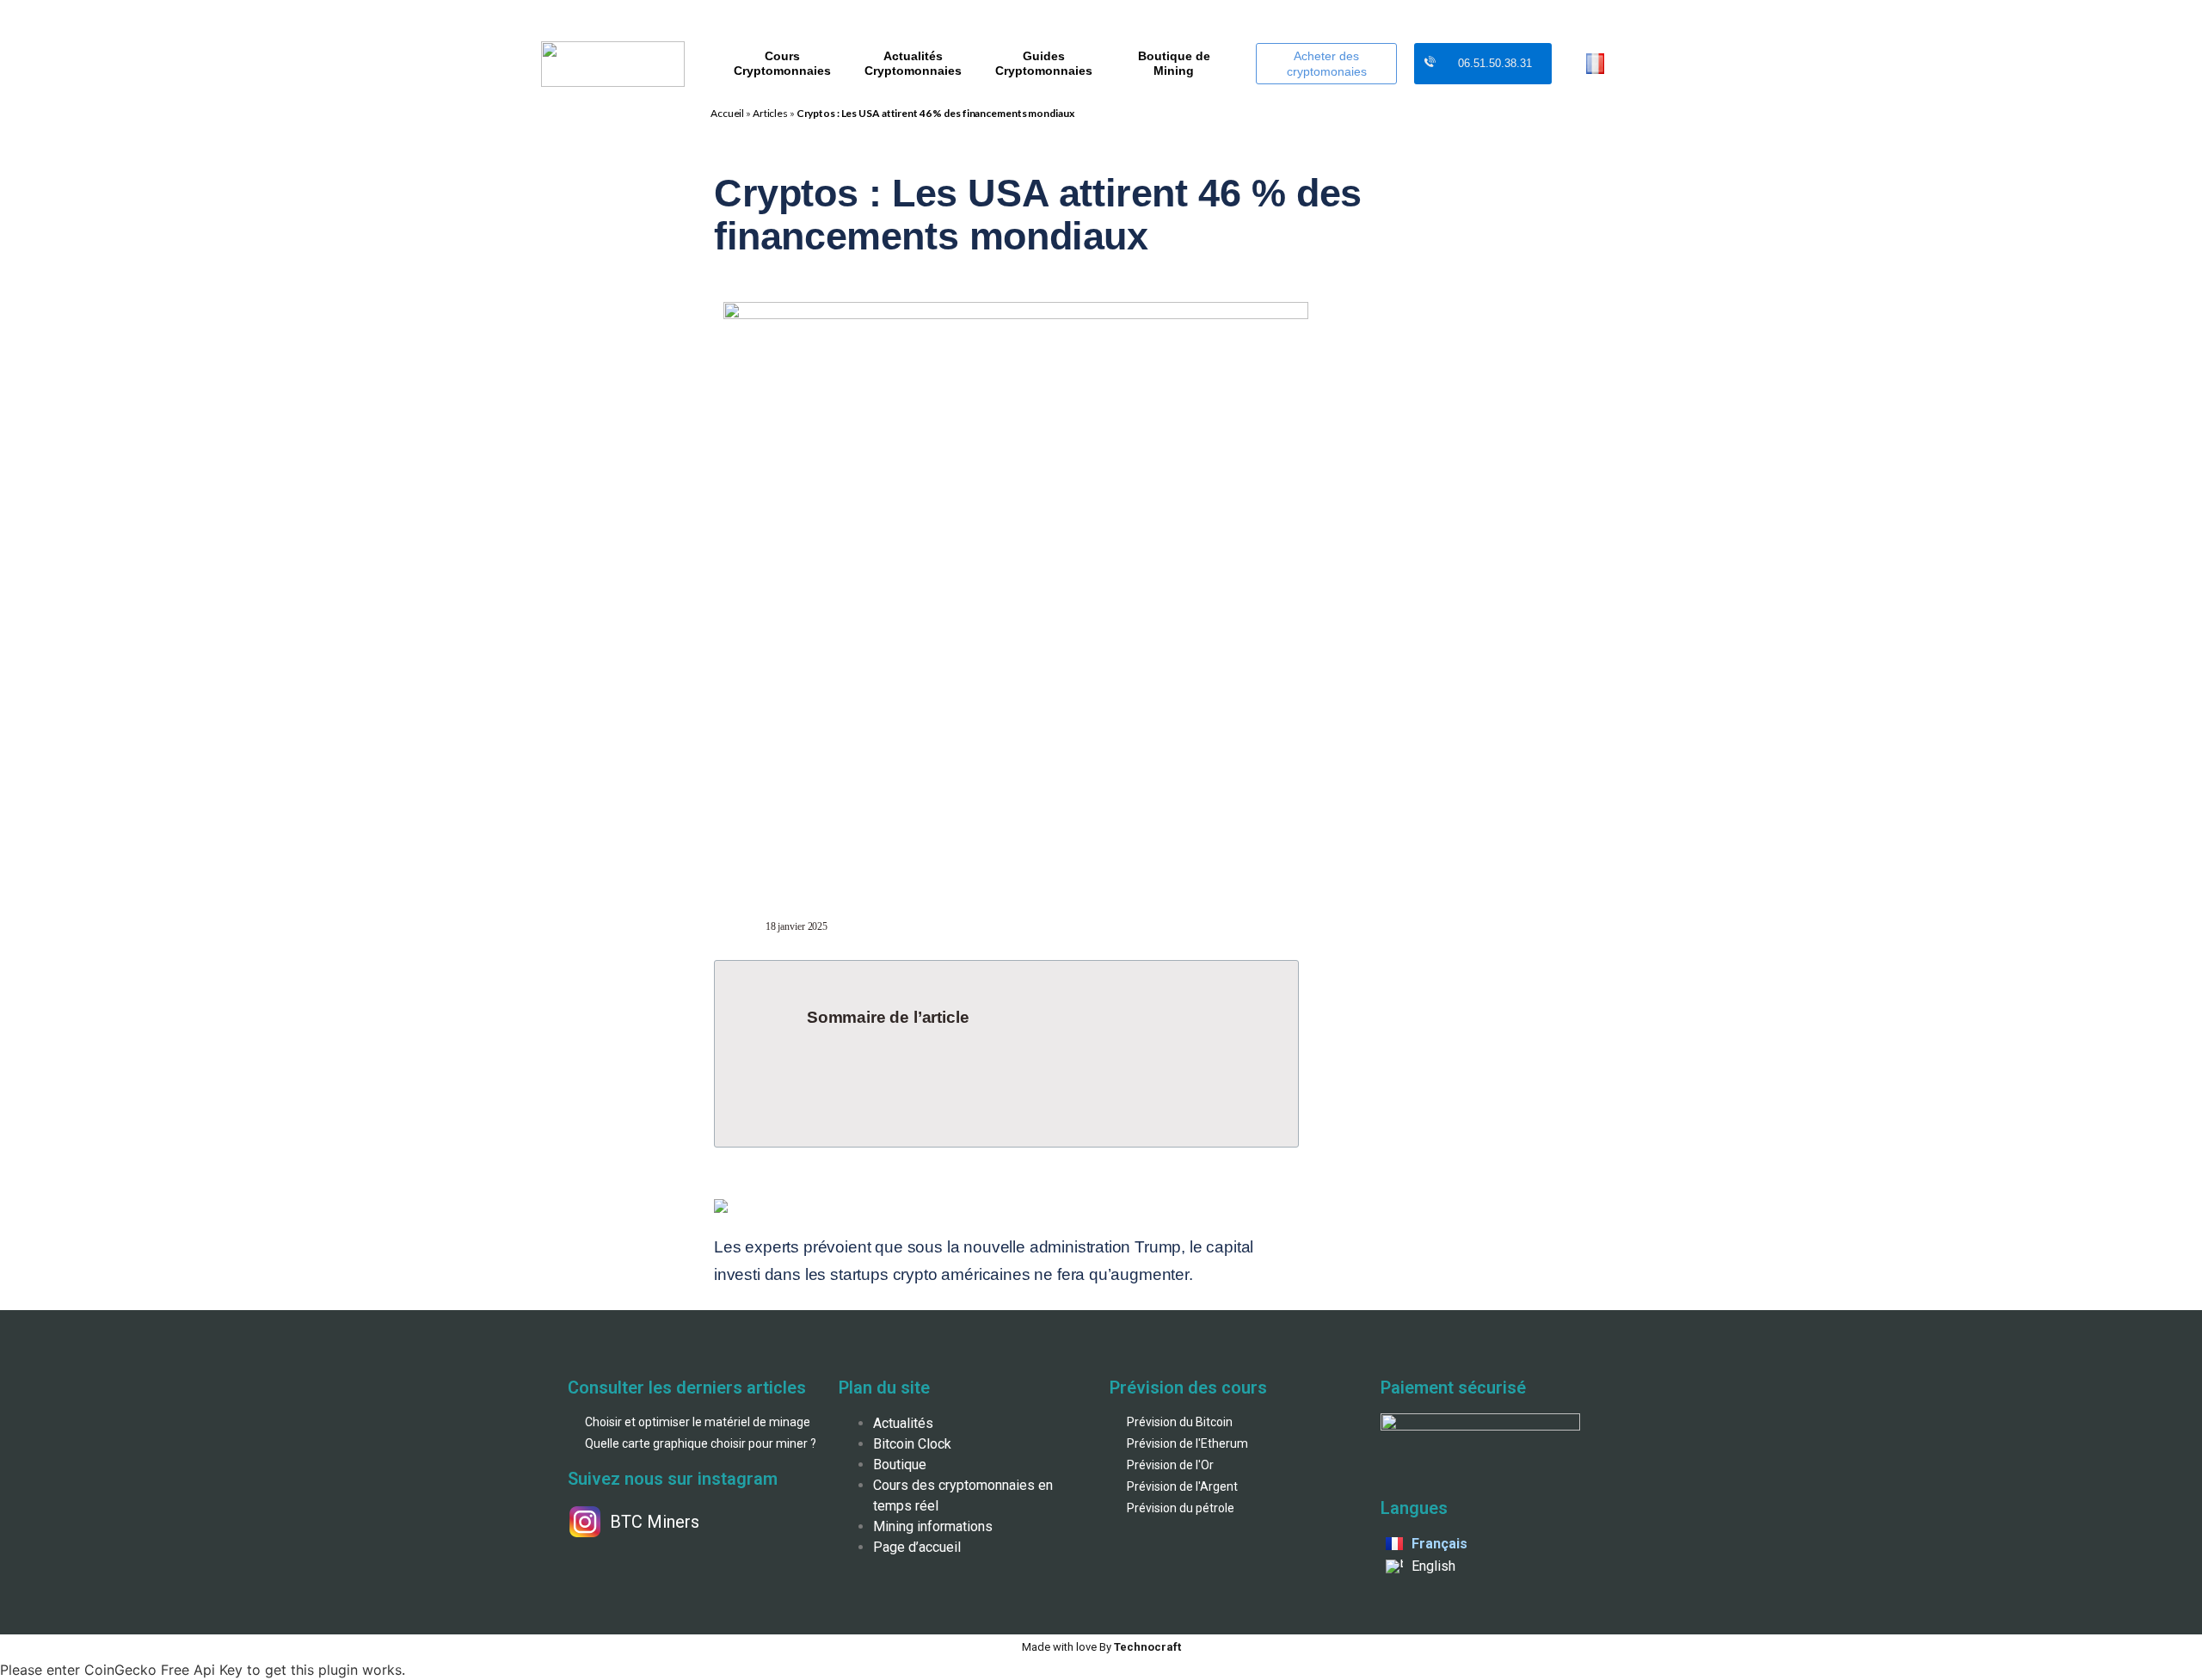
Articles (770, 113)
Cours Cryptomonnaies (782, 63)
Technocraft (1101, 1647)
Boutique (900, 1465)
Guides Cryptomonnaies (1044, 63)
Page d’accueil (917, 1547)
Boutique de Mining (1174, 63)
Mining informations (933, 1526)
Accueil (727, 113)
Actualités (903, 1423)
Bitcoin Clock (912, 1444)
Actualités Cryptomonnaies (913, 63)
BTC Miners (655, 1522)
